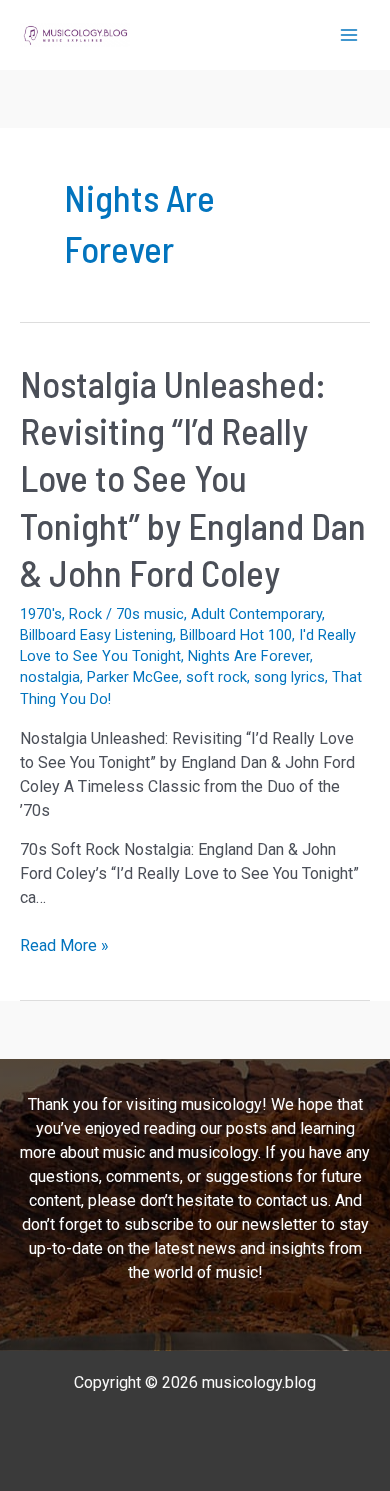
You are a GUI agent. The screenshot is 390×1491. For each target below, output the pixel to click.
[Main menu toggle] (349, 35)
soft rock (216, 677)
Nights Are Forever (249, 656)
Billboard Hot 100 (236, 635)
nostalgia (50, 677)
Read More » (64, 946)
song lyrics (289, 677)
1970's (41, 614)
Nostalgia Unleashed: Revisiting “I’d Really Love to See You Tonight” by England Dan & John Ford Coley (193, 478)
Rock (85, 614)
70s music (150, 614)
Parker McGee (133, 677)
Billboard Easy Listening (96, 635)
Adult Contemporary (256, 614)
